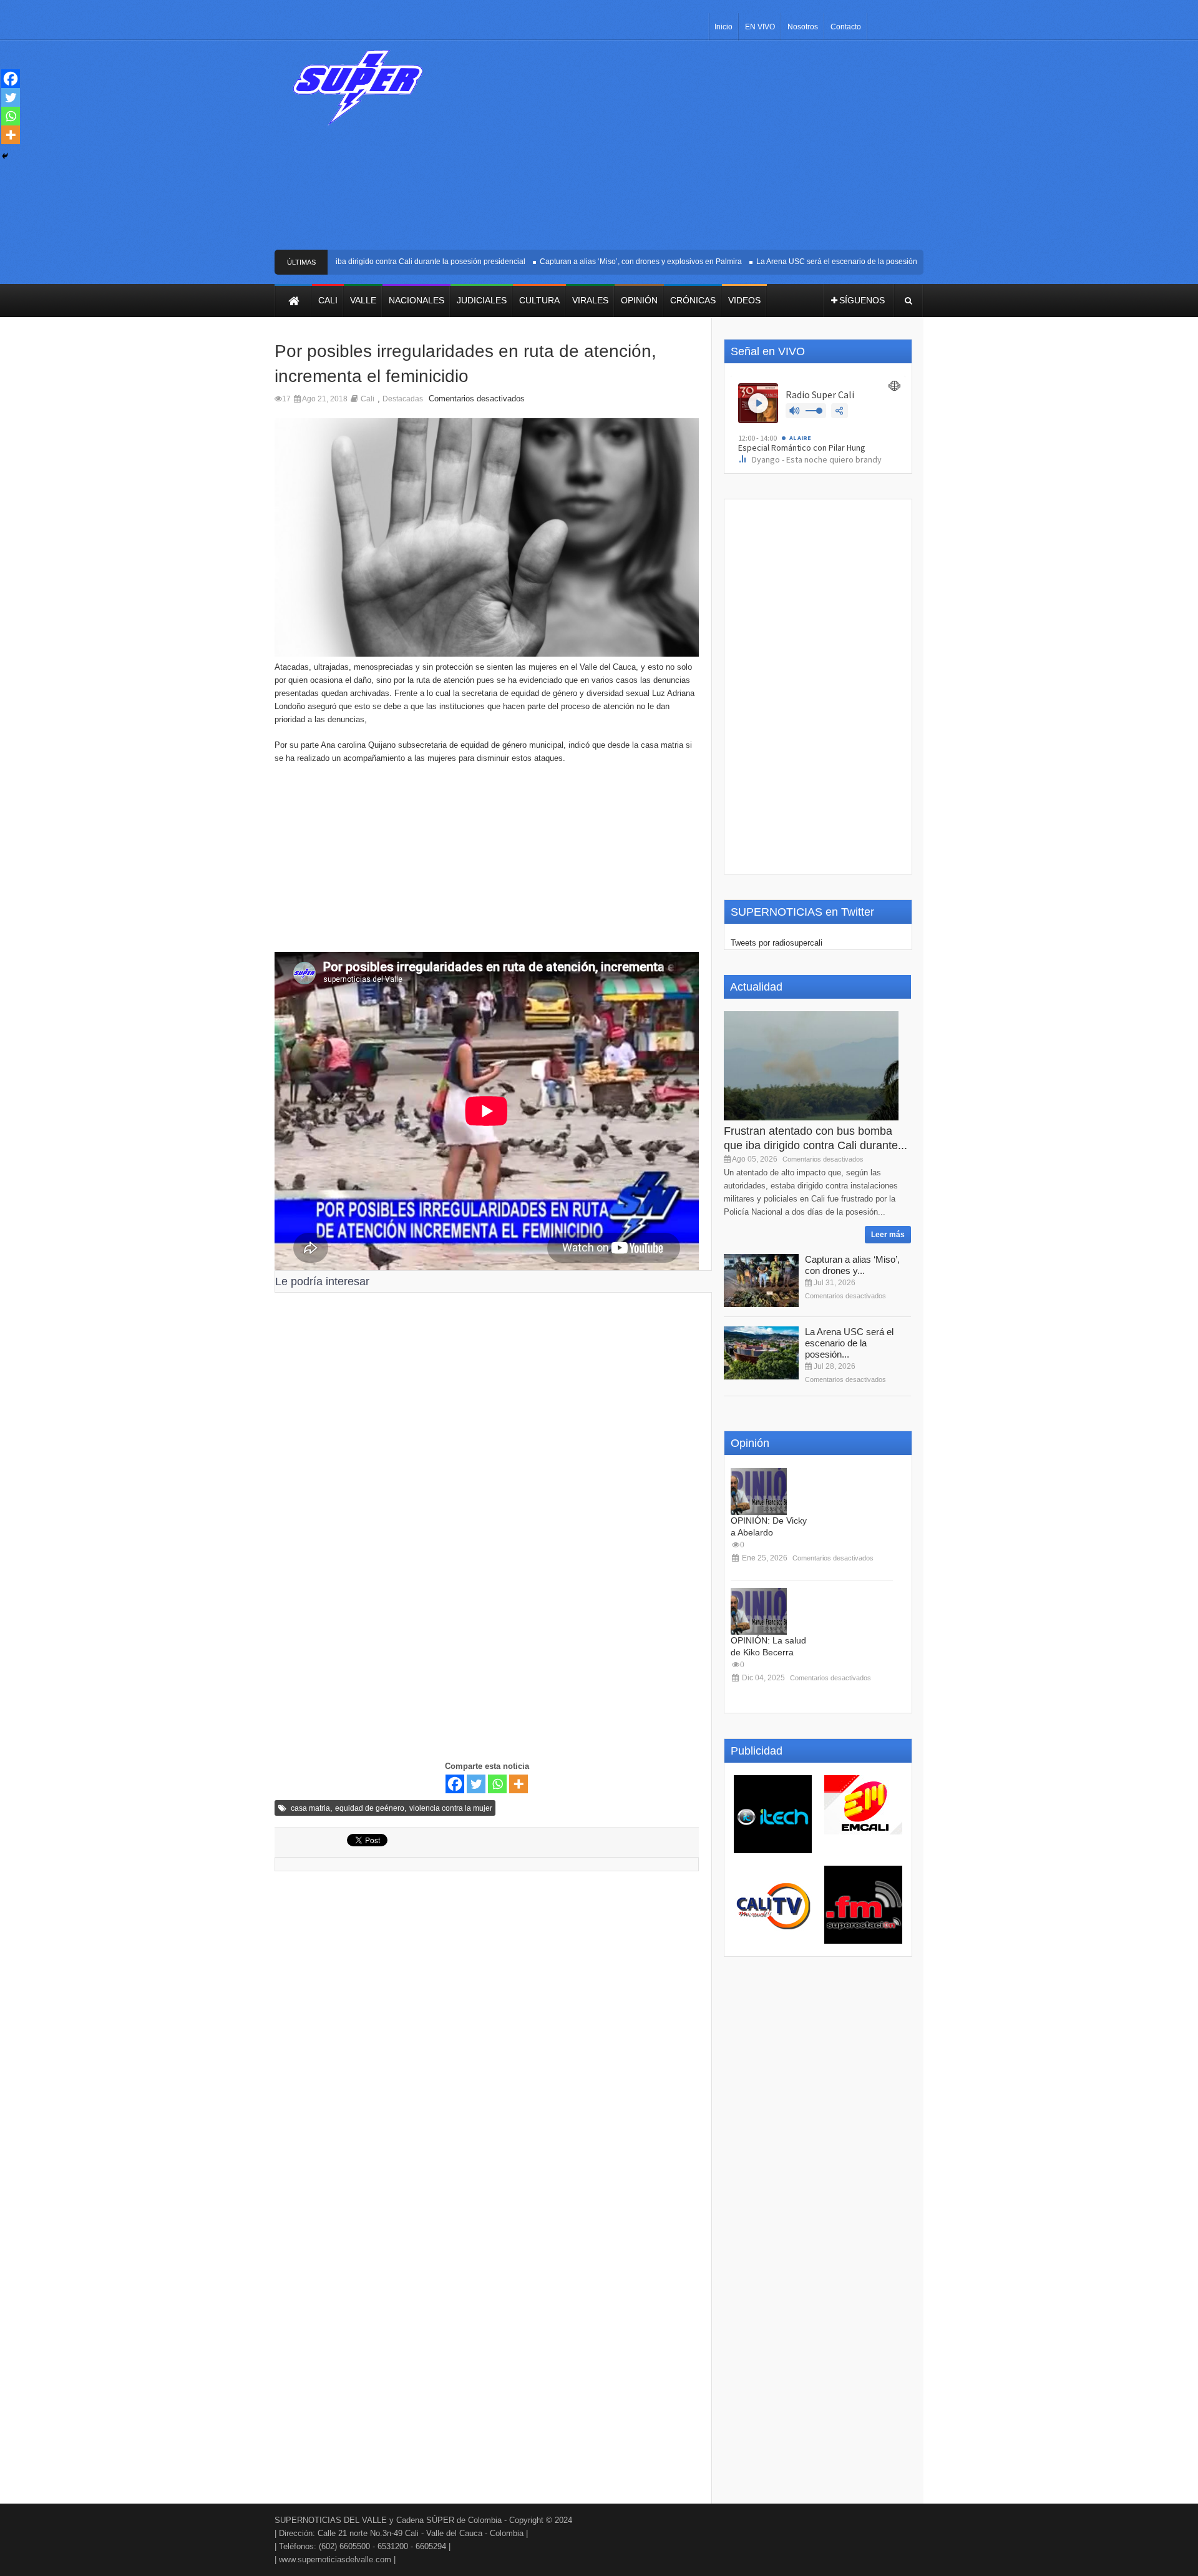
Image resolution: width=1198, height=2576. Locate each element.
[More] (519, 1784)
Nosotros (803, 27)
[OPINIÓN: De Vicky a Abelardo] (759, 1491)
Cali (368, 399)
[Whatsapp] (497, 1784)
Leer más (888, 1235)
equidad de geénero (370, 1808)
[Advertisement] (691, 150)
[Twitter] (476, 1784)
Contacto (846, 27)
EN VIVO (760, 27)
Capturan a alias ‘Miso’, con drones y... (852, 1265)
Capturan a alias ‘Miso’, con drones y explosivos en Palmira (611, 262)
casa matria (310, 1808)
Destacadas (403, 399)
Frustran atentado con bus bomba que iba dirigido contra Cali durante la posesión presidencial (335, 262)
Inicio (723, 27)
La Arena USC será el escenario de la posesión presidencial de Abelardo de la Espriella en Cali (889, 262)
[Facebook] (455, 1784)
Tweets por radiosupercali (777, 943)
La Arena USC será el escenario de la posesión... (849, 1343)
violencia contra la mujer (451, 1808)
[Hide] (5, 156)
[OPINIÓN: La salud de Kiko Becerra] (759, 1611)
